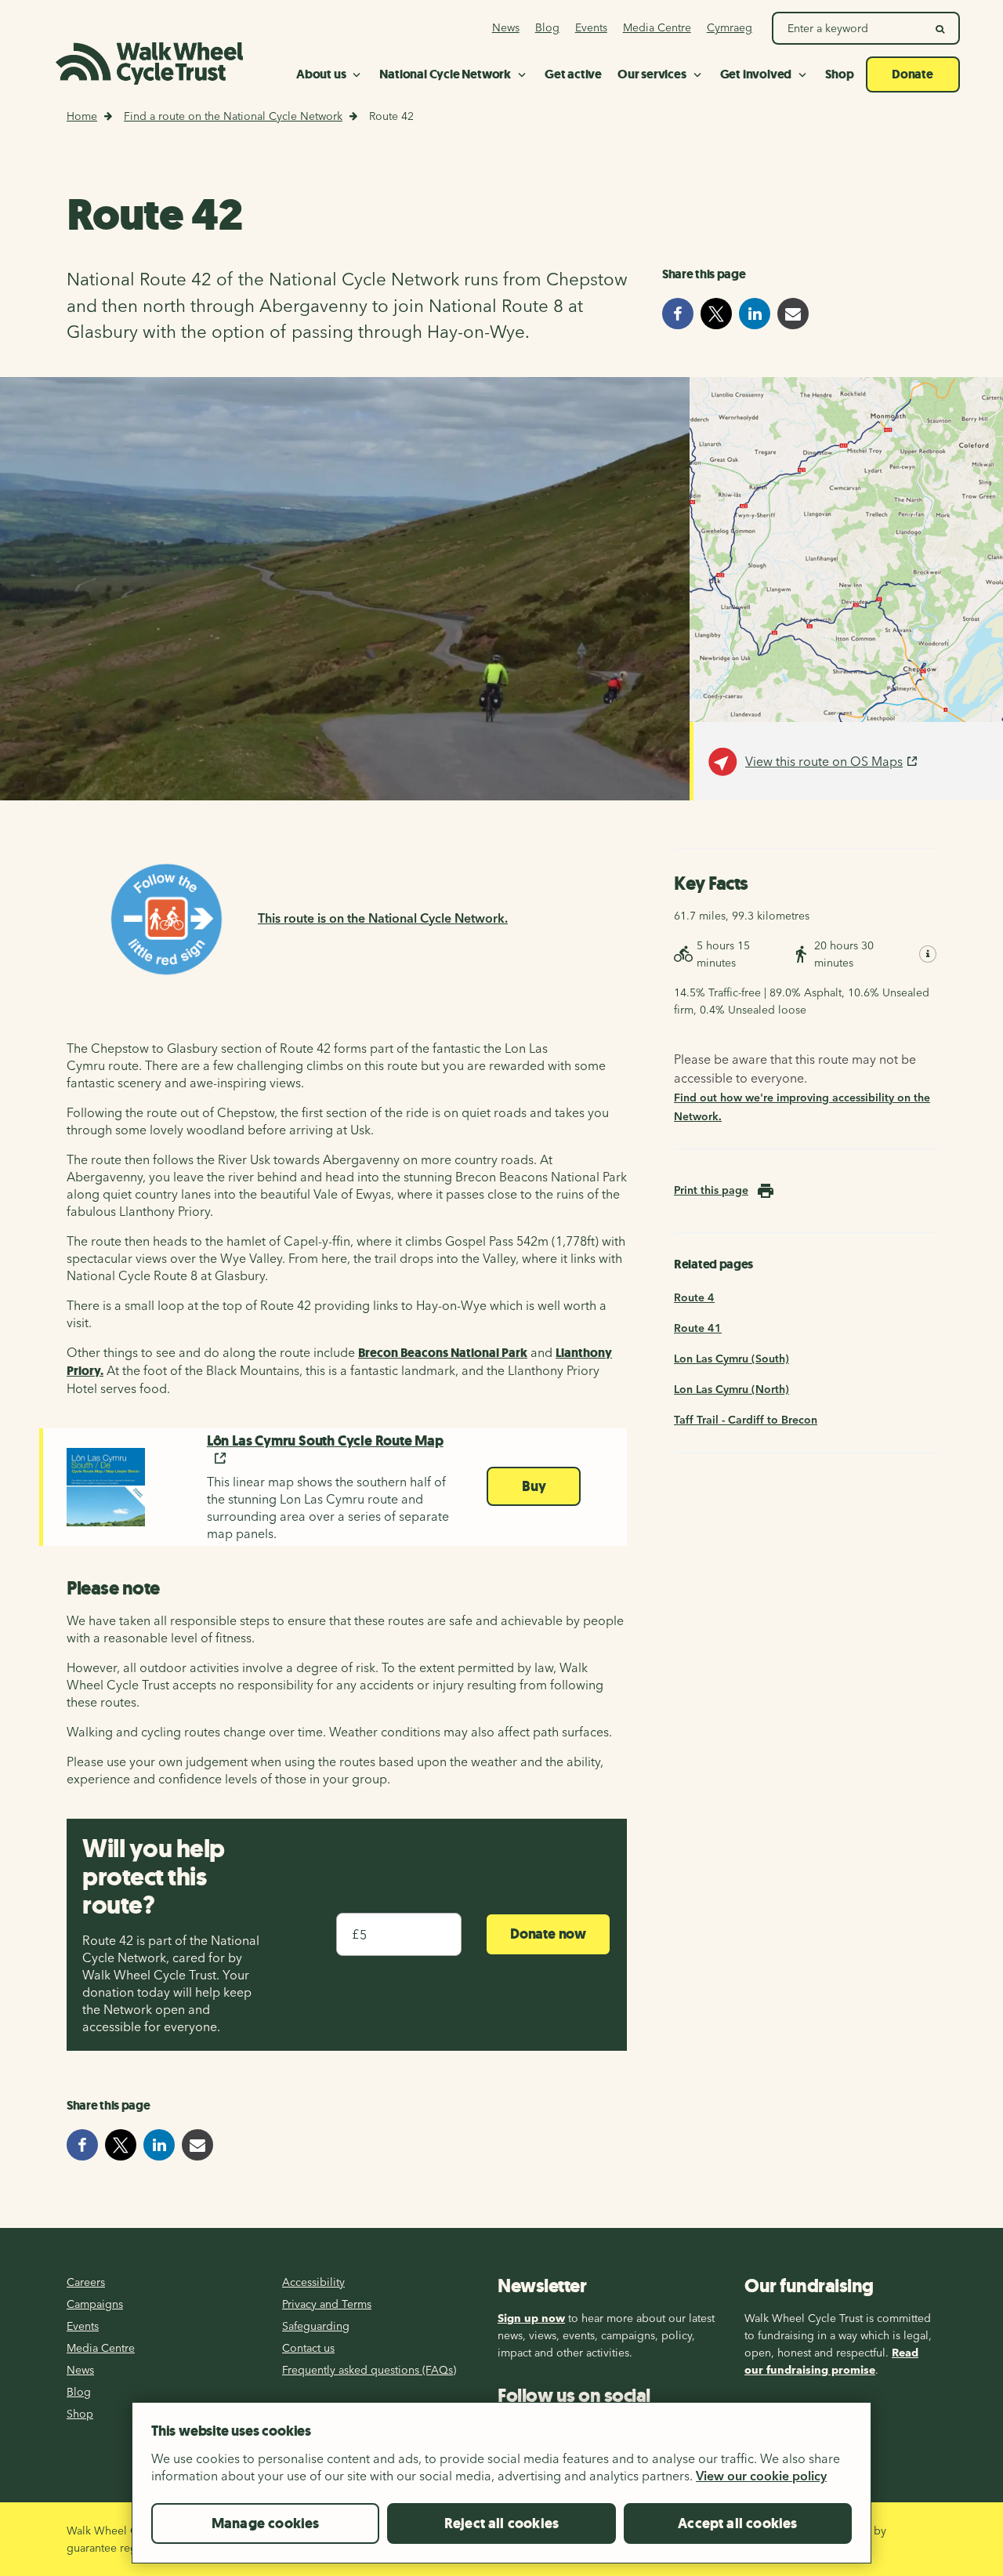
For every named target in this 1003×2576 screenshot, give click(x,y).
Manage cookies (266, 2523)
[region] (501, 2489)
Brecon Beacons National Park (443, 1353)
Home (82, 116)
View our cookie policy (761, 2476)
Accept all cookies (737, 2523)
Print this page (711, 1190)
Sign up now (531, 2318)
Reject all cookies (501, 2523)
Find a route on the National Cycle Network (233, 116)
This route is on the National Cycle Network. (383, 918)
